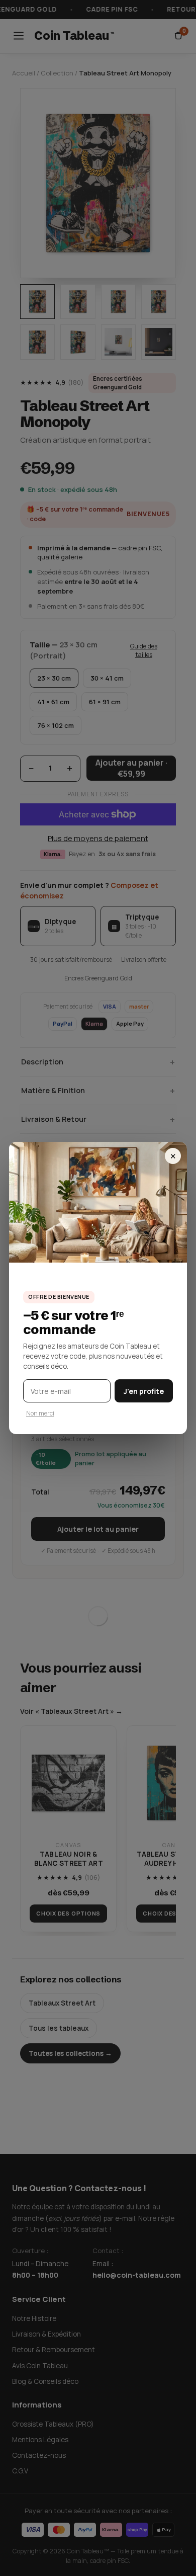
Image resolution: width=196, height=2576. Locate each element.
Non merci (40, 1413)
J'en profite (144, 1391)
